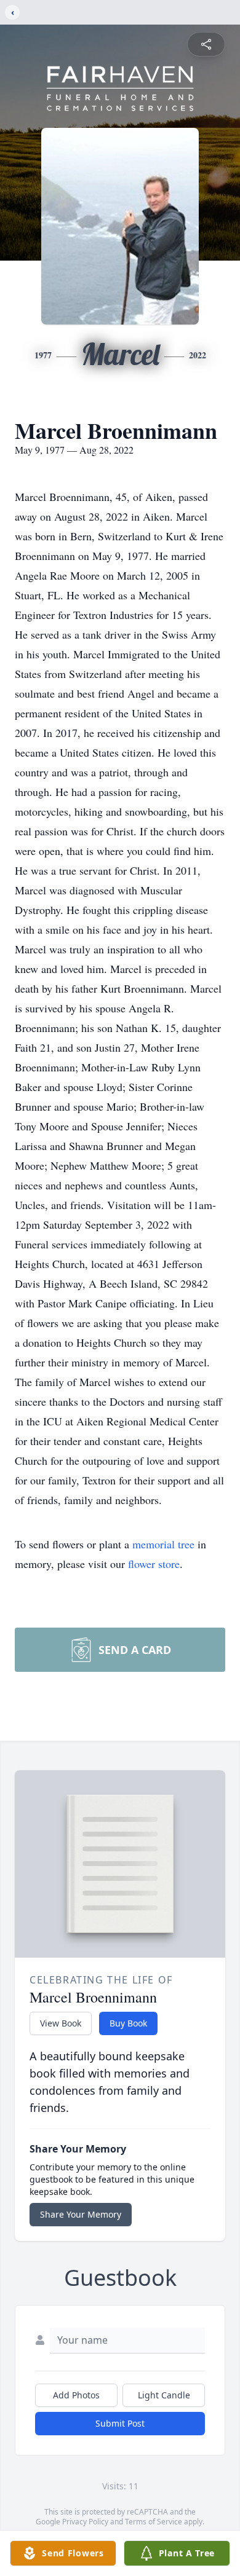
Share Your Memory (81, 2214)
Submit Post (120, 2423)
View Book (61, 2023)
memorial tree (163, 1544)
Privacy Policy (85, 2522)
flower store (154, 1564)
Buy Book (128, 2023)
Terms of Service (154, 2522)
